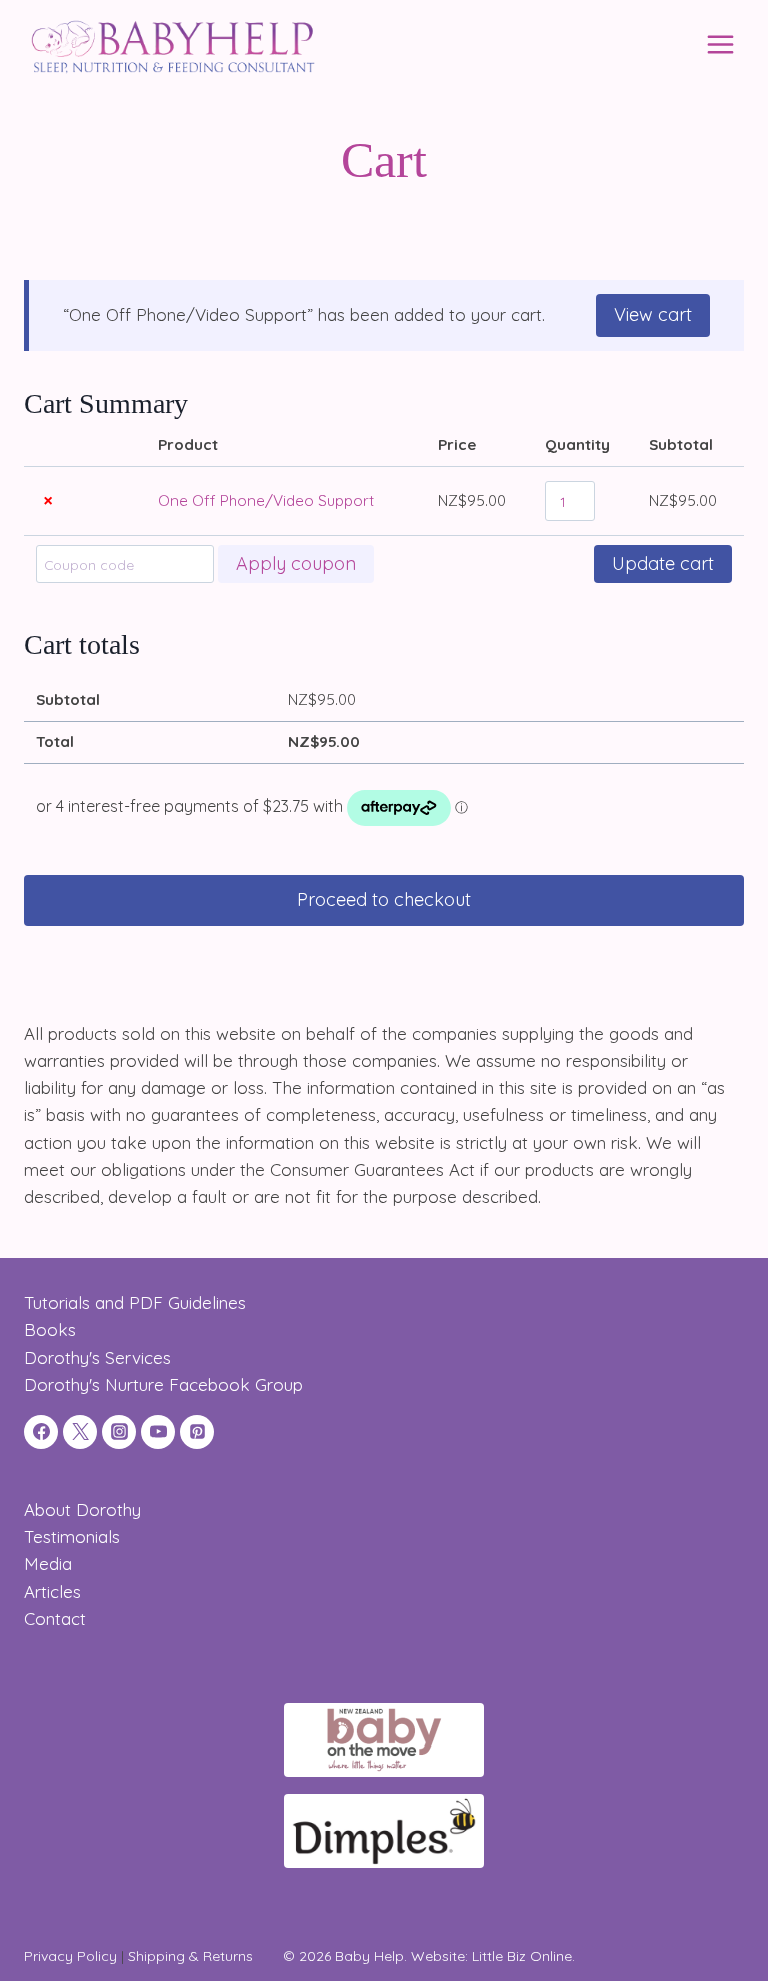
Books (50, 1329)
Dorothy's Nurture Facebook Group (163, 1384)
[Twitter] (80, 1432)
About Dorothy (82, 1509)
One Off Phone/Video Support (266, 500)
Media (48, 1563)
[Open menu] (720, 44)
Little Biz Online (522, 1956)
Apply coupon (296, 563)
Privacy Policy (70, 1956)
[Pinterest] (197, 1432)
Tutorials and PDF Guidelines (135, 1302)
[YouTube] (158, 1432)
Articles (52, 1591)
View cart (653, 314)
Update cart (663, 563)
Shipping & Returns (190, 1956)
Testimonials (72, 1536)
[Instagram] (119, 1432)
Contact (55, 1618)
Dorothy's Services (97, 1357)
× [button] (48, 500)
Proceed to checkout (384, 899)
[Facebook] (41, 1432)
